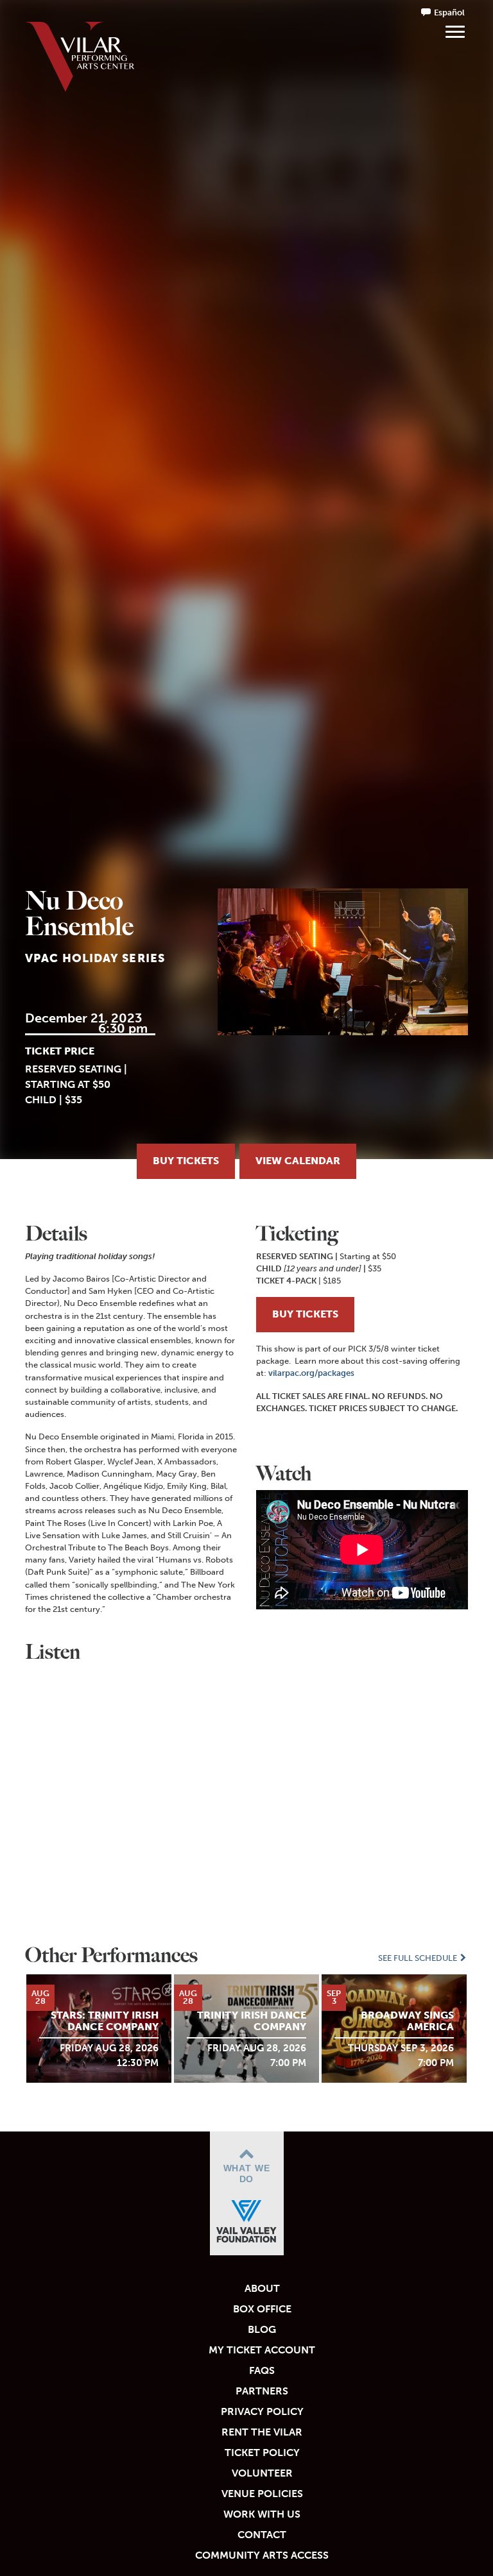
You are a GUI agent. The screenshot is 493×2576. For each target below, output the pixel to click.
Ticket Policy (262, 2453)
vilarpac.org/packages (311, 1373)
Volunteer (262, 2473)
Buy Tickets (186, 1161)
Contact (262, 2535)
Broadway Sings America (407, 2021)
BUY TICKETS (305, 1314)
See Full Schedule (419, 1958)
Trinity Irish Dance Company (252, 2021)
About (262, 2288)
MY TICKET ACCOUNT (262, 2350)
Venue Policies (262, 2494)
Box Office (262, 2309)
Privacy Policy (262, 2411)
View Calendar (298, 1161)
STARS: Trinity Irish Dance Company (105, 2021)
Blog (262, 2329)
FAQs (262, 2370)
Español (449, 13)
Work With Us (262, 2514)
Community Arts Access (262, 2555)
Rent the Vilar (262, 2432)
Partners (262, 2391)
